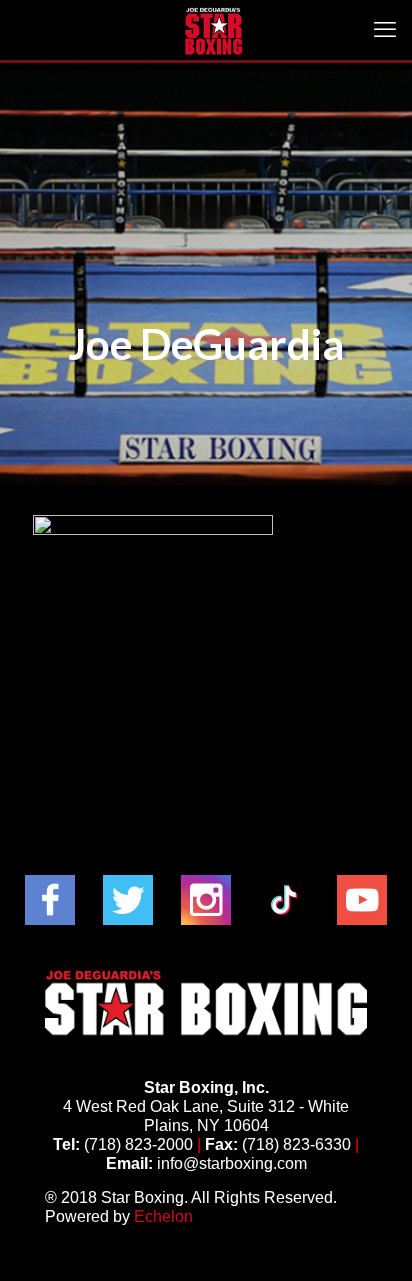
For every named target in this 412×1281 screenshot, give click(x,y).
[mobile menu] (385, 30)
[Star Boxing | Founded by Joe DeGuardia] (213, 30)
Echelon (163, 1216)
